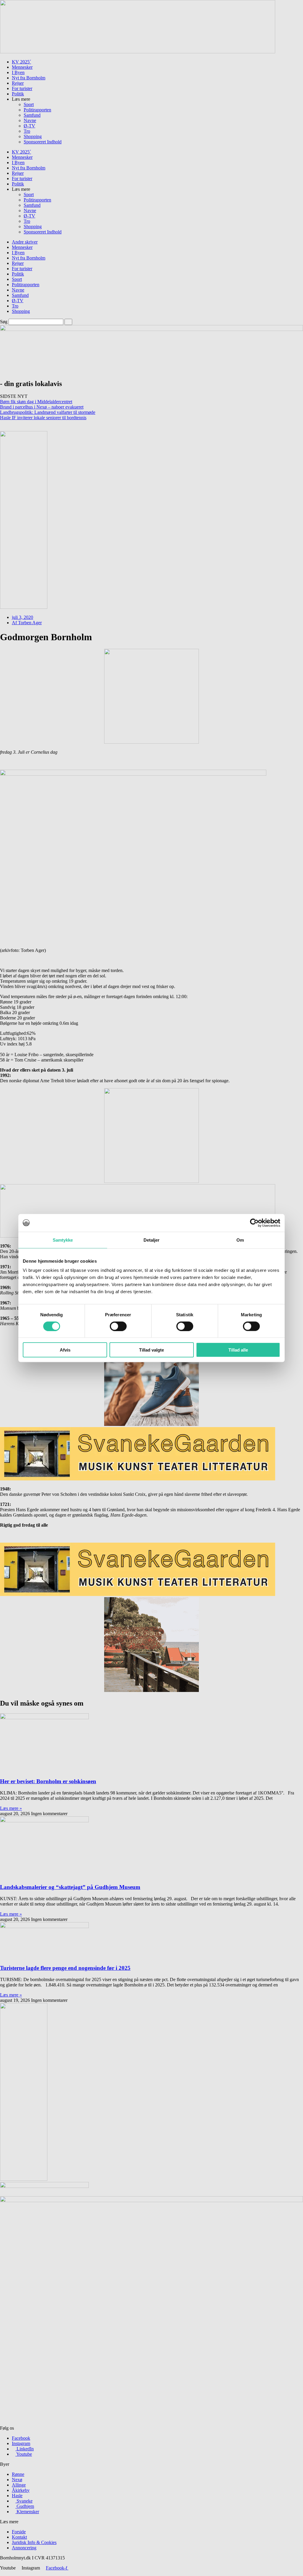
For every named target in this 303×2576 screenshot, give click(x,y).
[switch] (118, 1326)
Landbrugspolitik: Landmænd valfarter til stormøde (48, 412)
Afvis (65, 1350)
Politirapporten (37, 110)
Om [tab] (240, 1240)
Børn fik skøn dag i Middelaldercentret (36, 402)
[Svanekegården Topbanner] (138, 1479)
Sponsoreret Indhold (43, 142)
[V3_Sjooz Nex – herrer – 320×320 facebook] (151, 1424)
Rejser (18, 83)
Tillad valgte (151, 1350)
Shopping (33, 136)
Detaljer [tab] (152, 1240)
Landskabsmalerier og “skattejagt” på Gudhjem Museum (70, 1887)
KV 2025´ (21, 62)
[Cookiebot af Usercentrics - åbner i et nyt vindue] (254, 1223)
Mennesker (22, 67)
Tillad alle (238, 1350)
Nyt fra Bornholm (29, 78)
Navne (30, 120)
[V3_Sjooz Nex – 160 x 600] (24, 607)
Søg (4, 322)
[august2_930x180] (138, 52)
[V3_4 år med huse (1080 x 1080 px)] (151, 1181)
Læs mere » (11, 1808)
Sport (29, 104)
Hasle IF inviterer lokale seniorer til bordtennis (43, 418)
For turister (22, 88)
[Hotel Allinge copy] (151, 1690)
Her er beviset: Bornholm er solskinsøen (48, 1781)
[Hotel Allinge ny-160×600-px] (24, 2179)
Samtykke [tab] (63, 1240)
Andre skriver (25, 242)
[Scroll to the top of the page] (2, 2573)
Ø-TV (29, 126)
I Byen (18, 72)
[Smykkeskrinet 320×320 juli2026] (151, 742)
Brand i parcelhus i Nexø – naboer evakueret (42, 407)
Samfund (32, 115)
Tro (27, 131)
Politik (18, 94)
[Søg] (68, 322)
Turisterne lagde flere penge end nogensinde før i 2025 (65, 1968)
